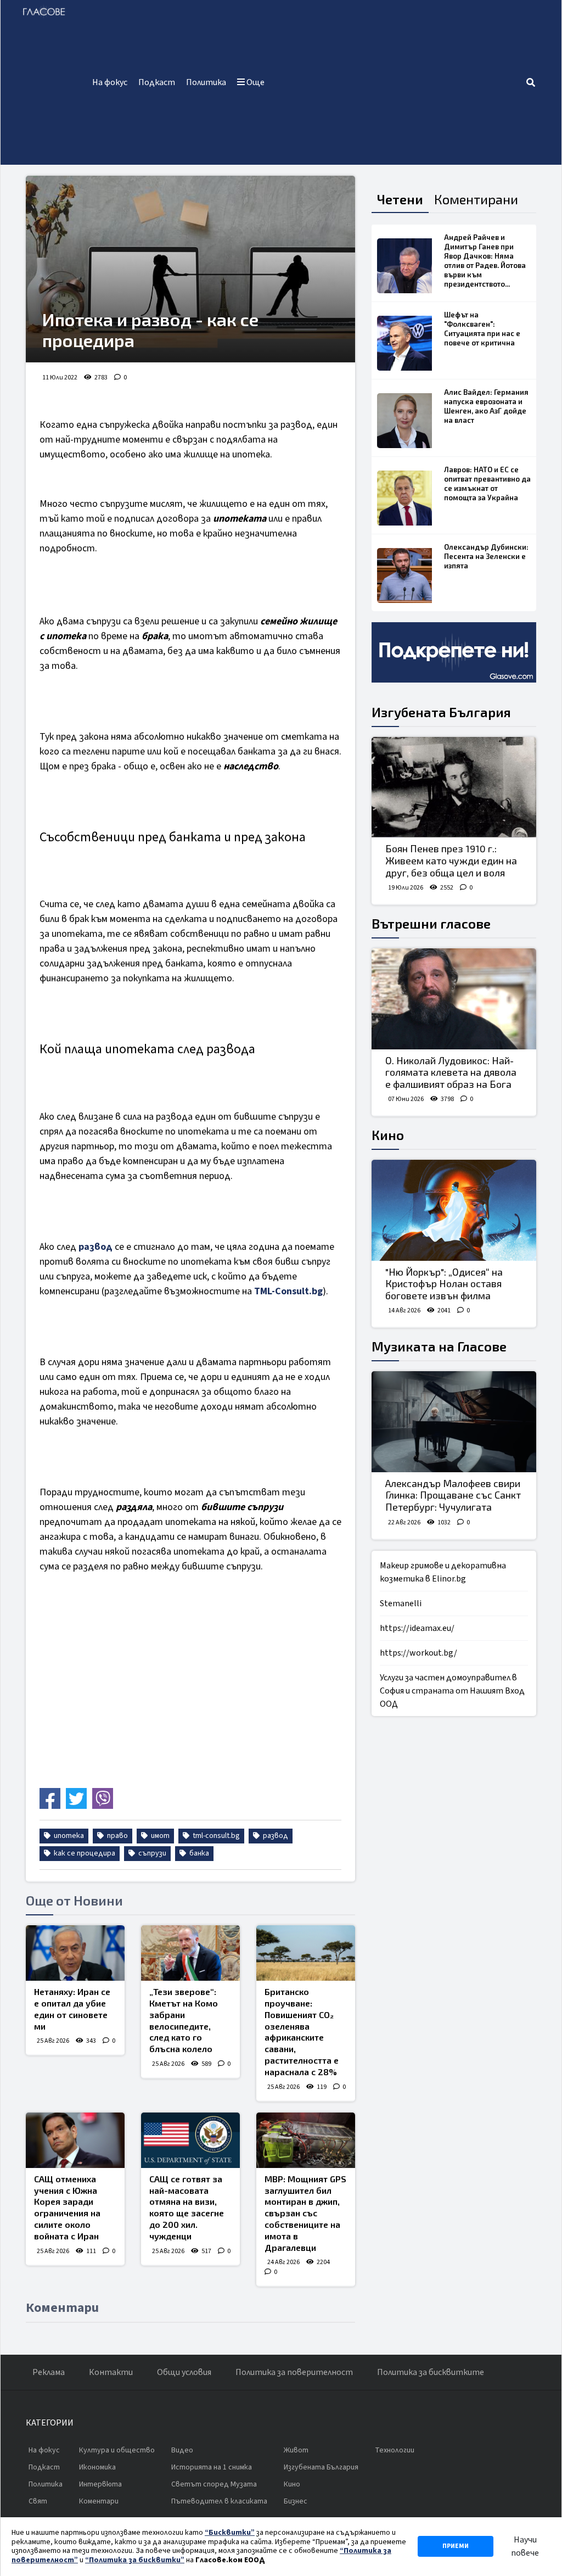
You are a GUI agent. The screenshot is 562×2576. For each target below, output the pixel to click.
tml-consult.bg (215, 1836)
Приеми (456, 2546)
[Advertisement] (398, 82)
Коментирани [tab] (476, 199)
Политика (206, 82)
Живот (296, 2450)
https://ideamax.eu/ (417, 1628)
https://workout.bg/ (418, 1653)
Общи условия (184, 2372)
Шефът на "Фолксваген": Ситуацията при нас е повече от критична (482, 329)
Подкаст (157, 82)
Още (255, 82)
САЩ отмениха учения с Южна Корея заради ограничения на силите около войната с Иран (67, 2207)
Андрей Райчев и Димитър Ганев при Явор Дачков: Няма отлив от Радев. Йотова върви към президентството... (485, 261)
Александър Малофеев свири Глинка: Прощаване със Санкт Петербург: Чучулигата (453, 1495)
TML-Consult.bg (288, 1291)
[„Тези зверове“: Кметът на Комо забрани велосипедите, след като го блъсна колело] (190, 1953)
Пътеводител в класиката (219, 2501)
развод (95, 1247)
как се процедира (84, 1853)
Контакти (111, 2372)
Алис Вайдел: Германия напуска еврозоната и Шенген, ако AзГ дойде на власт (486, 406)
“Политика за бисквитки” (135, 2560)
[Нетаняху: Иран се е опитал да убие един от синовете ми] (75, 1953)
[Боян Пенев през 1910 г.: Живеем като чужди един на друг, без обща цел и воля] (454, 787)
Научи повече (525, 2546)
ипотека (68, 1836)
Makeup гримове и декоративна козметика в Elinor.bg (443, 1572)
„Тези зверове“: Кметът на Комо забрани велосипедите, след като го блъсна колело (184, 2020)
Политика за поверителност (294, 2372)
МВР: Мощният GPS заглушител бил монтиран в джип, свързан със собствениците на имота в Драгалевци (305, 2213)
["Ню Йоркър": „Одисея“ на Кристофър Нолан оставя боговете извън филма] (454, 1210)
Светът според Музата (214, 2484)
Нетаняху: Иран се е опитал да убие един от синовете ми (72, 2008)
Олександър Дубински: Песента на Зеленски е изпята (486, 556)
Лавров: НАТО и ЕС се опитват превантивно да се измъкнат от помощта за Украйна (487, 484)
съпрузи (151, 1853)
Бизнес (296, 2501)
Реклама (49, 2372)
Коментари (99, 2501)
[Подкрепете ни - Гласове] (454, 652)
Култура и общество (117, 2450)
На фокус (110, 82)
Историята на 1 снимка (212, 2467)
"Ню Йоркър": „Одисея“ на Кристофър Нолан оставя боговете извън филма (444, 1284)
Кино (388, 1135)
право (117, 1836)
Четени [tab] (400, 199)
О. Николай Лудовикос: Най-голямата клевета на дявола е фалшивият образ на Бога (451, 1072)
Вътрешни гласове (431, 923)
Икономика (97, 2467)
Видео (182, 2450)
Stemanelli (401, 1603)
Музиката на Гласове (439, 1346)
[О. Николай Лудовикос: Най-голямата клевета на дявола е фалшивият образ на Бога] (454, 999)
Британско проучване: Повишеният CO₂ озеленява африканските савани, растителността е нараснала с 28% (302, 2032)
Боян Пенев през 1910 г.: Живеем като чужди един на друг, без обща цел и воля (451, 860)
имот (159, 1836)
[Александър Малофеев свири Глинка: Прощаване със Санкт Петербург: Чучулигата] (454, 1422)
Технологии (395, 2450)
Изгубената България (441, 712)
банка (198, 1853)
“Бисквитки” (230, 2533)
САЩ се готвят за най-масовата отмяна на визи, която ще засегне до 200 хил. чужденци (187, 2207)
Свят (38, 2501)
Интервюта (100, 2484)
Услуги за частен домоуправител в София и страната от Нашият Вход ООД (452, 1691)
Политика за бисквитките (431, 2372)
